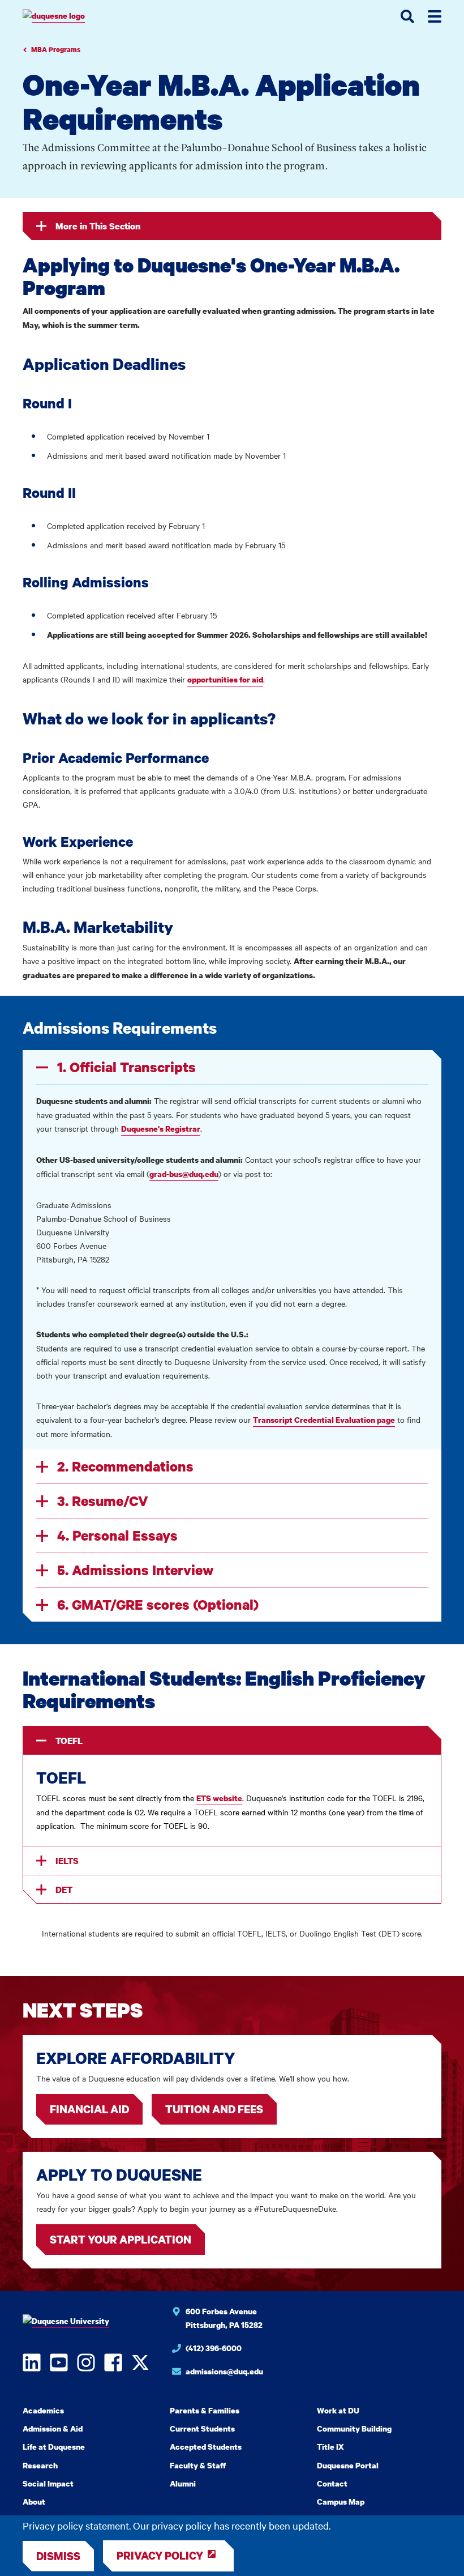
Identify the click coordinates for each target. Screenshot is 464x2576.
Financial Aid (89, 2109)
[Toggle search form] (407, 16)
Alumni (183, 2483)
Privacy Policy (160, 2555)
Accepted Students (206, 2447)
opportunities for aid (225, 679)
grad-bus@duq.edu (184, 1174)
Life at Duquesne (54, 2447)
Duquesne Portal (348, 2465)
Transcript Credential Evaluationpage (324, 1420)
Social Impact (48, 2483)
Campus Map (341, 2502)
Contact (332, 2483)
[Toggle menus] (435, 16)
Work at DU (338, 2410)
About (34, 2502)
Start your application (121, 2239)
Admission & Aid (53, 2428)
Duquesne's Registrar (161, 1129)
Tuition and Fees (214, 2109)
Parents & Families (205, 2410)
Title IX (330, 2447)
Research (40, 2465)
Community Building (354, 2428)
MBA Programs (56, 50)
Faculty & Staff (198, 2465)
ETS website (219, 1798)
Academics (43, 2410)
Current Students (202, 2428)
